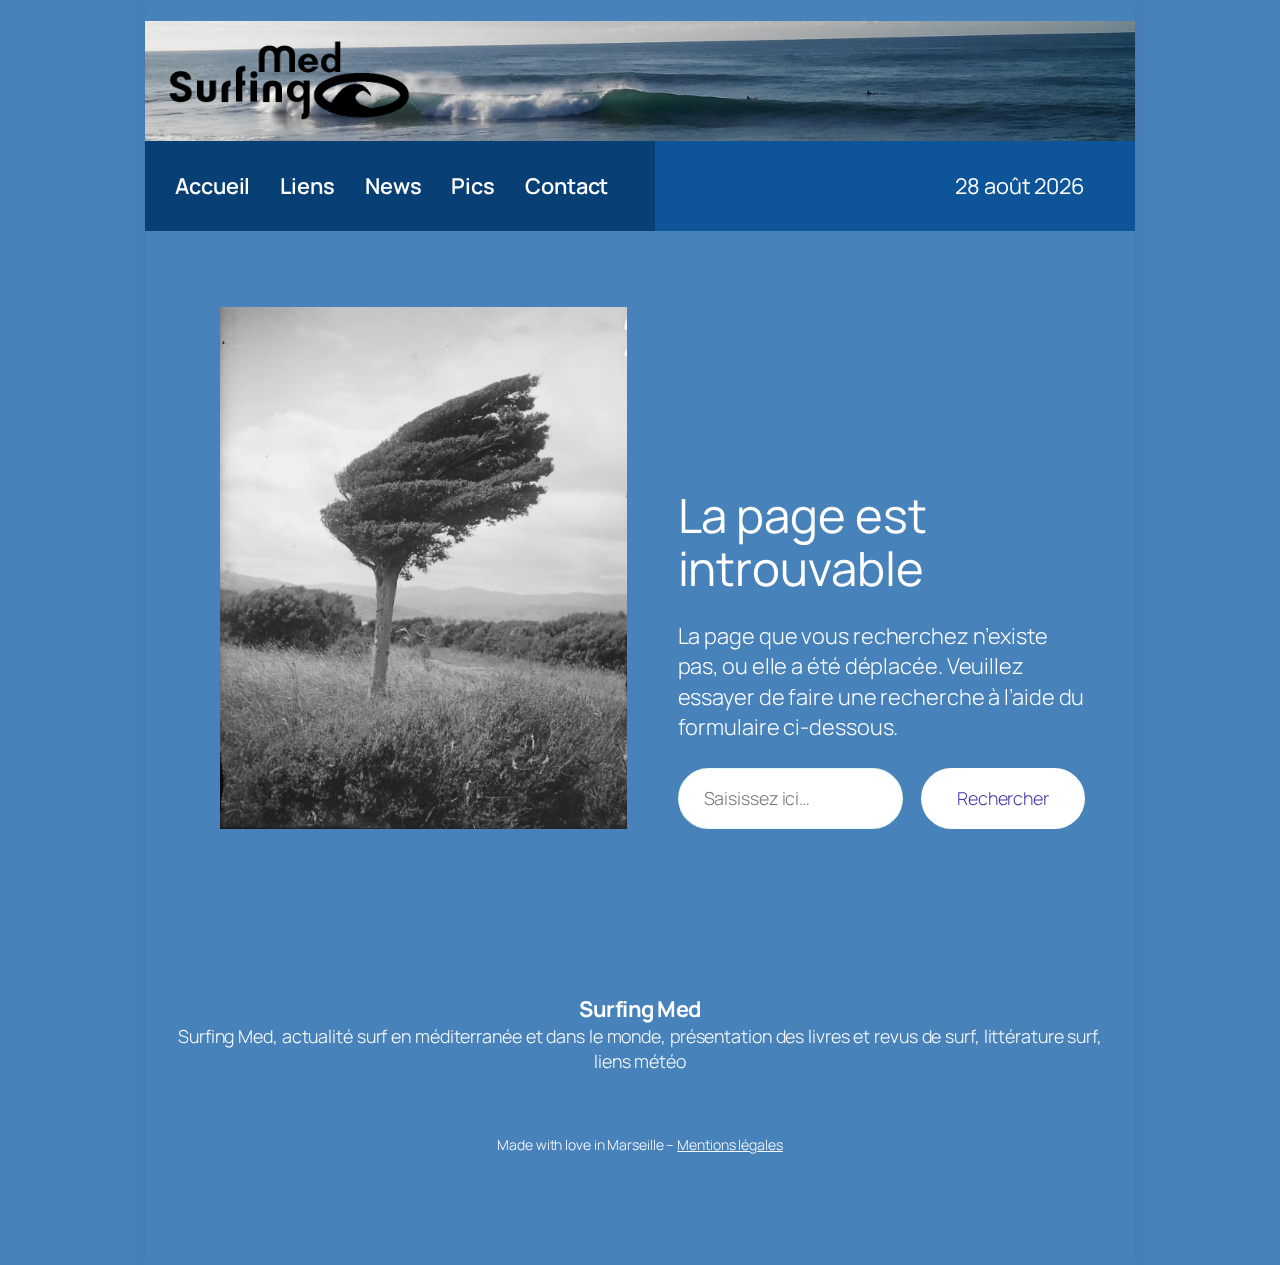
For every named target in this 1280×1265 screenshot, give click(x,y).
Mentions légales (729, 1144)
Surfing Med (640, 1009)
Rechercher (1003, 798)
